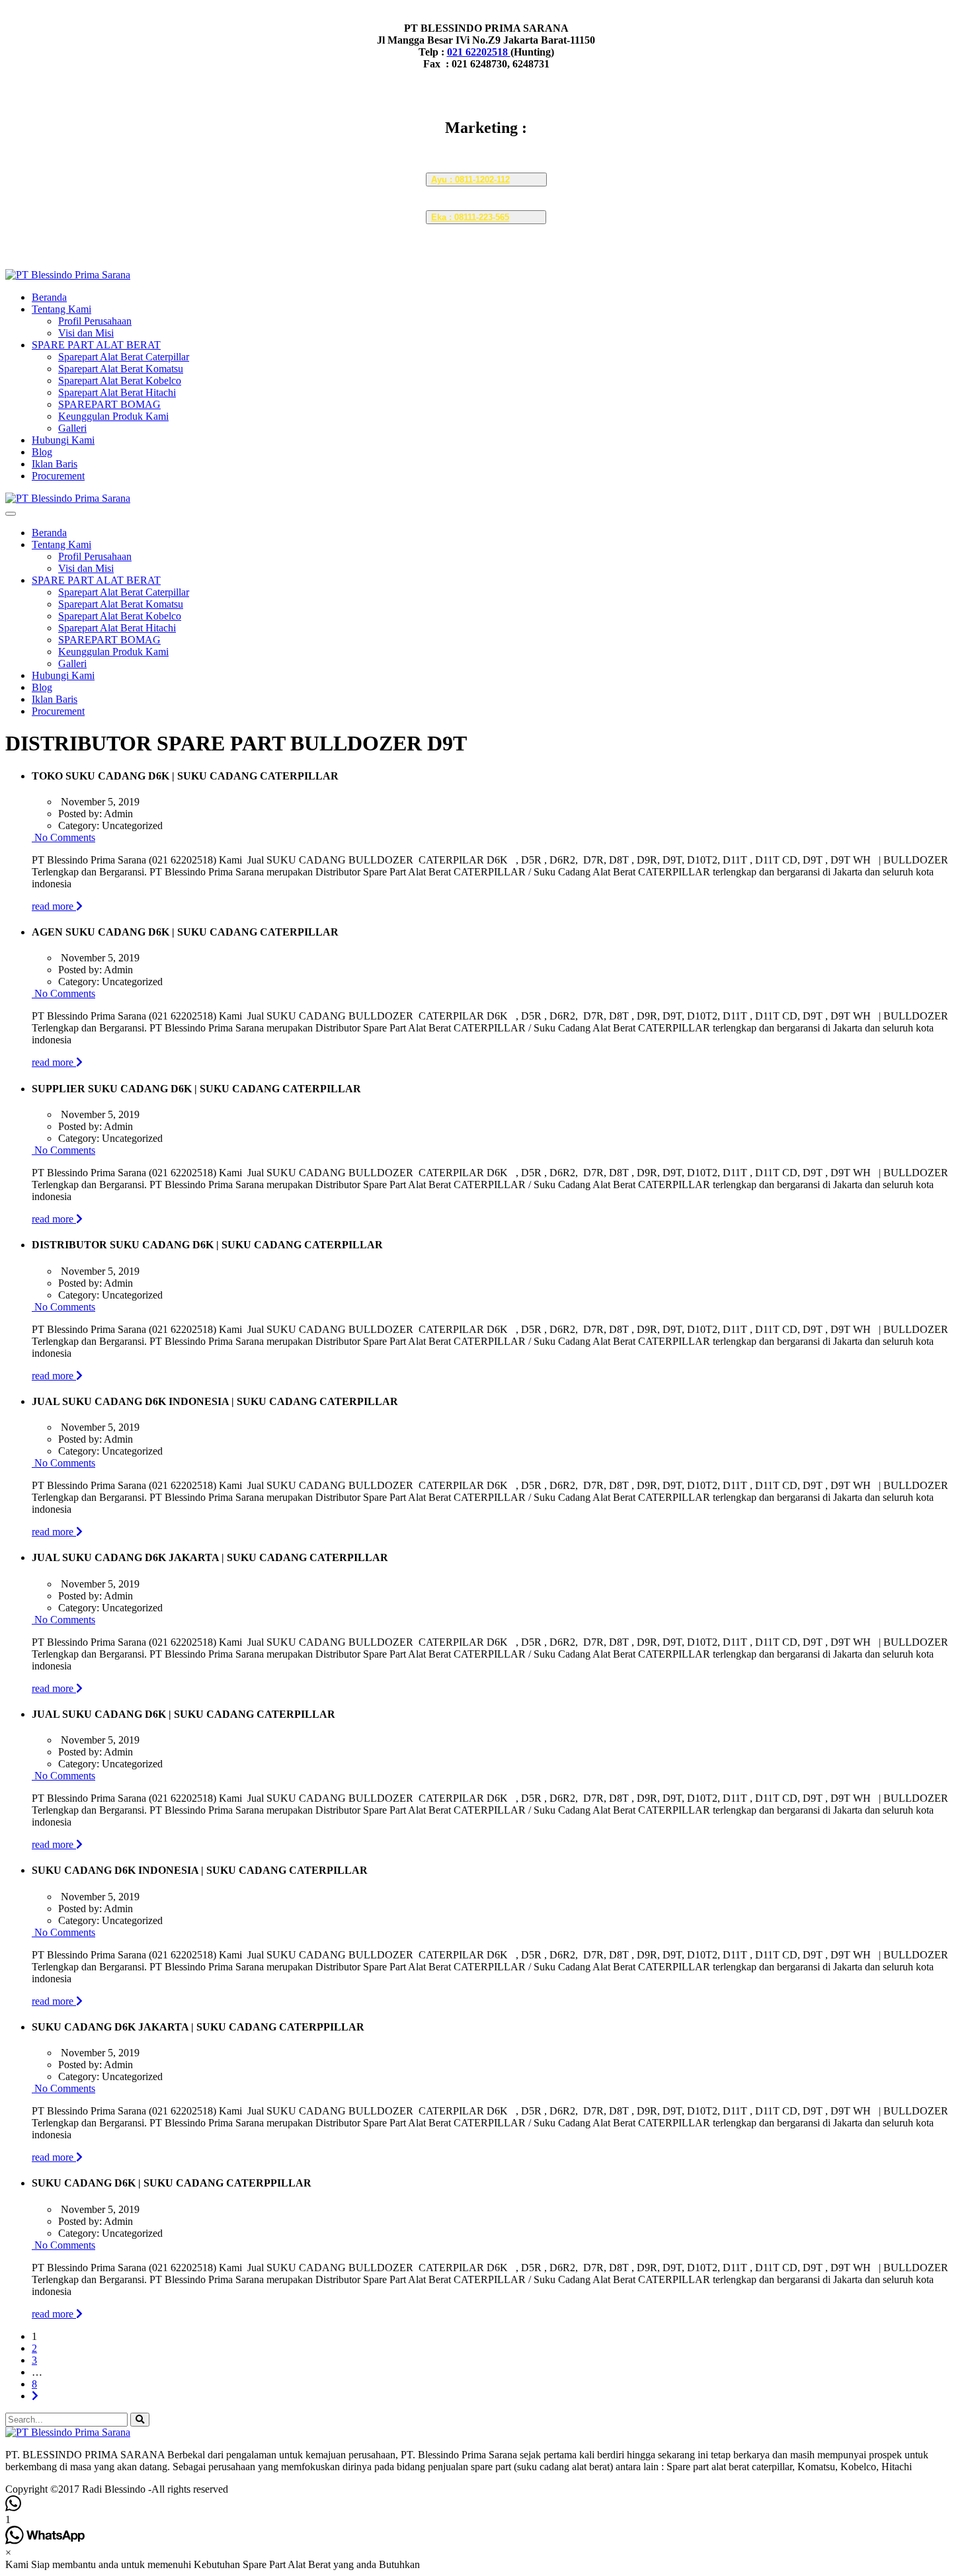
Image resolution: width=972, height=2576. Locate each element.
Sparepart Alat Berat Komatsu (121, 369)
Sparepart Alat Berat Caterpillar (124, 357)
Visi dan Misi (86, 333)
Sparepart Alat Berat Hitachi (117, 392)
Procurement (58, 476)
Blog (42, 452)
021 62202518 (479, 52)
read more (54, 906)
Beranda (49, 297)
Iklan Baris (55, 464)
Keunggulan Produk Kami (113, 416)
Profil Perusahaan (95, 321)
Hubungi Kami (63, 440)
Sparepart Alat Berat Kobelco (120, 381)
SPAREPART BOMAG (109, 404)
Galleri (72, 428)
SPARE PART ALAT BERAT (96, 345)
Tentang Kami (61, 309)
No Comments (63, 837)
